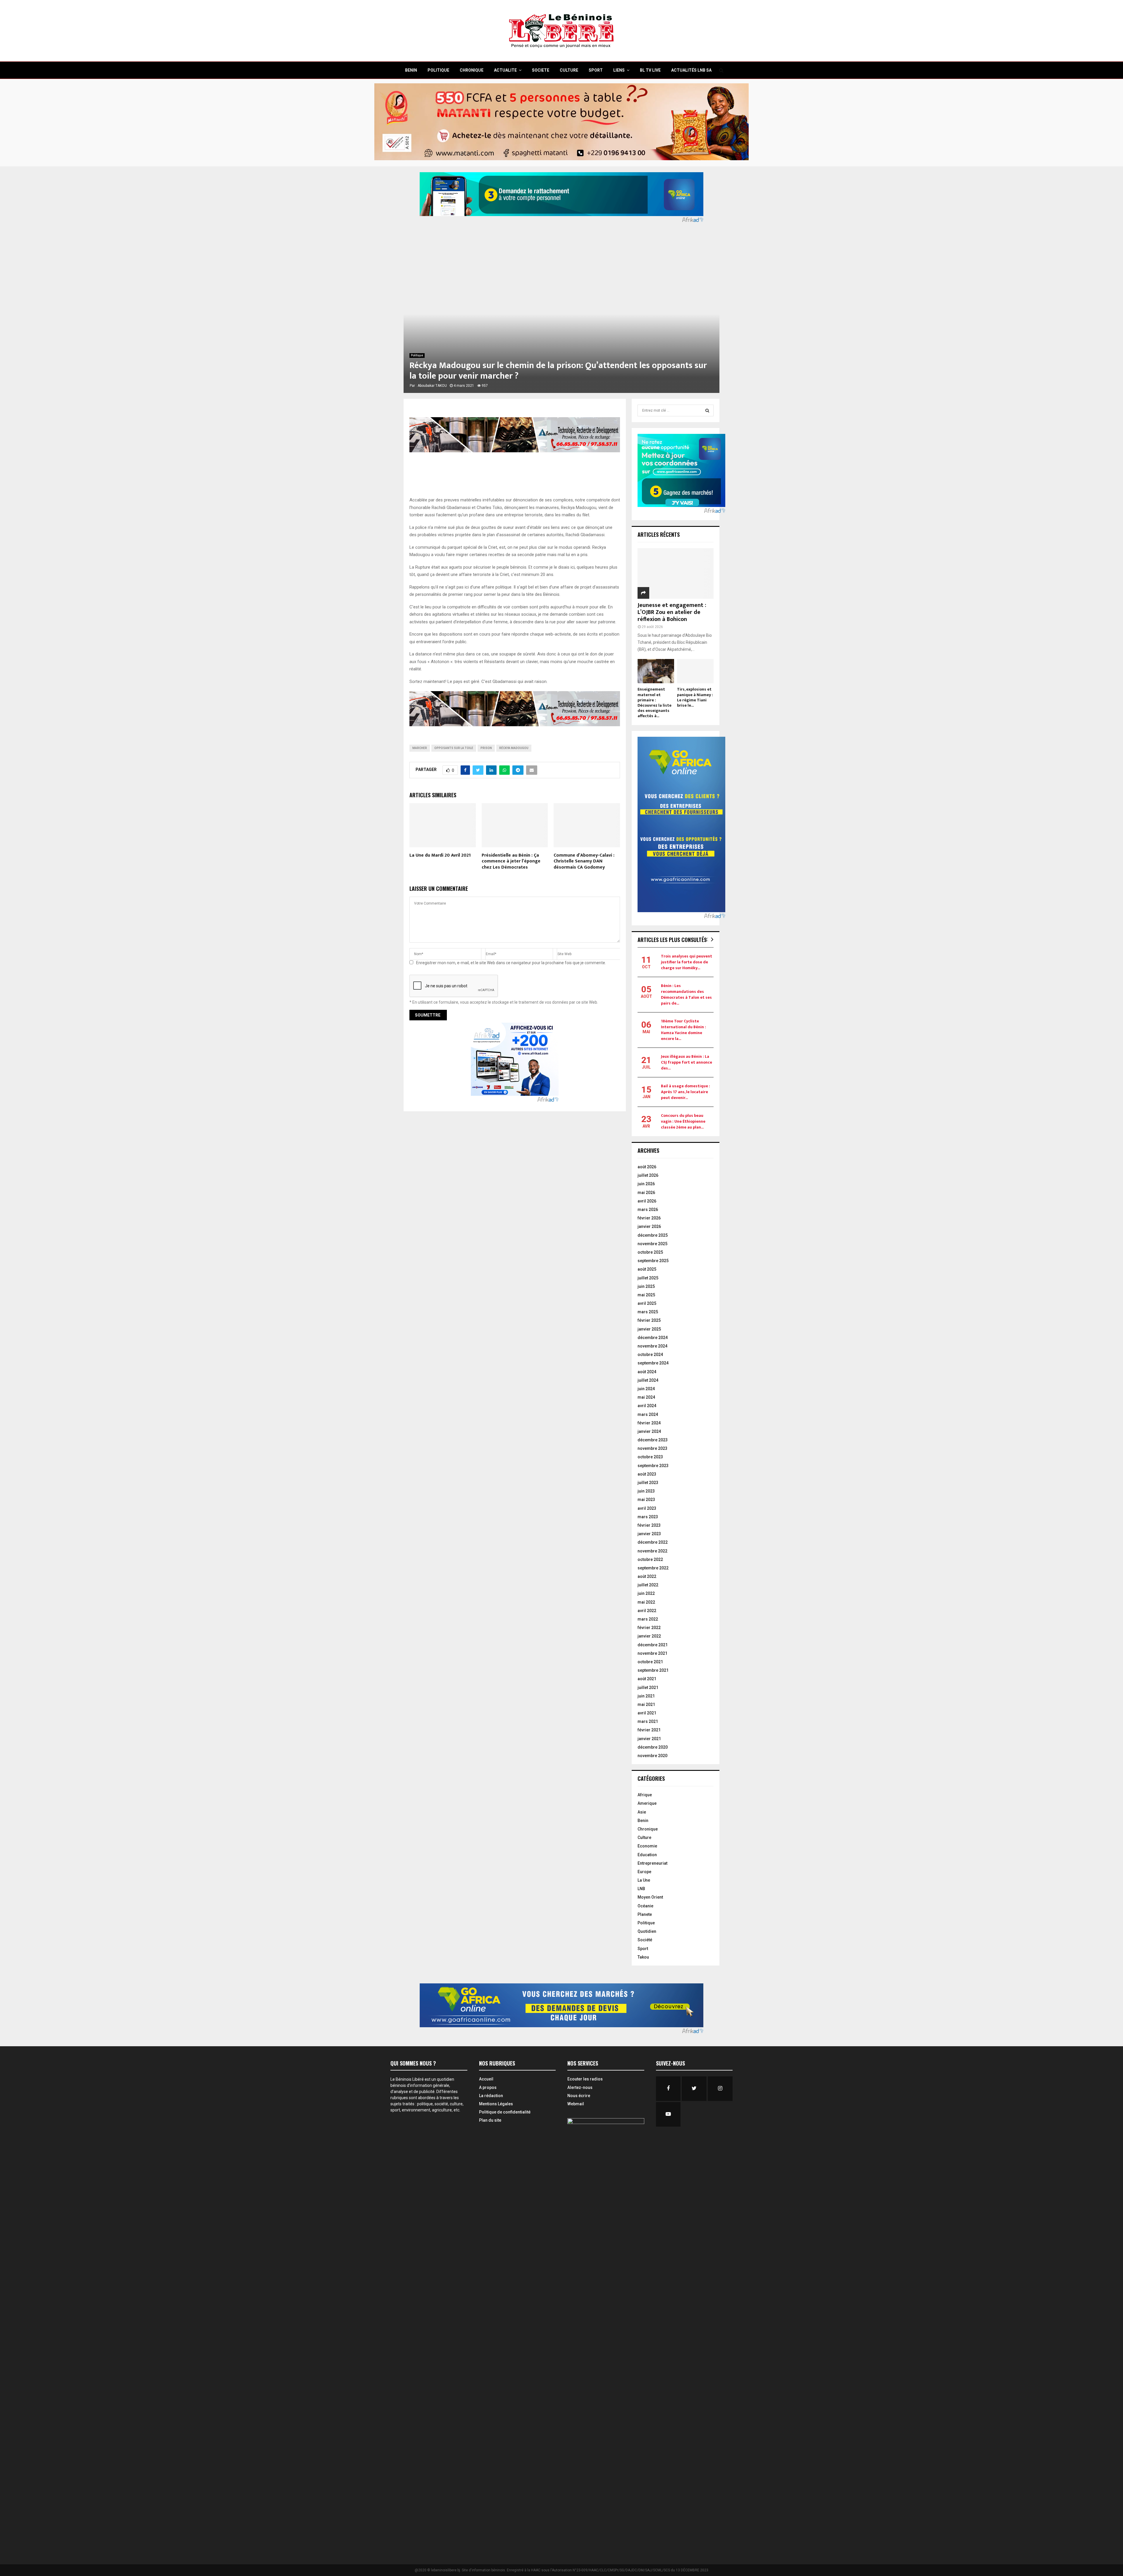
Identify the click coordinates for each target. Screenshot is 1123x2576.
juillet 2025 (648, 1278)
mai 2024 (646, 1397)
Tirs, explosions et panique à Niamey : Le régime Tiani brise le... (695, 697)
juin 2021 (646, 1696)
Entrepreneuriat (652, 1863)
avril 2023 (647, 1508)
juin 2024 (646, 1389)
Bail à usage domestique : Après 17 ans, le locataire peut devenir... (685, 1092)
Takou (643, 1957)
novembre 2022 (652, 1551)
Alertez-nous (580, 2087)
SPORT (596, 70)
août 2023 (647, 1474)
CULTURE (569, 70)
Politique (417, 355)
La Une (644, 1880)
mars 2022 (648, 1619)
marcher (420, 748)
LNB (641, 1889)
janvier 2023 (649, 1534)
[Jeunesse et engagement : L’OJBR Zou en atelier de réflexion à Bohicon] (676, 573)
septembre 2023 (653, 1466)
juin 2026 (646, 1184)
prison (486, 748)
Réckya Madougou (514, 748)
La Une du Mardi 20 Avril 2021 (440, 855)
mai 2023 (646, 1500)
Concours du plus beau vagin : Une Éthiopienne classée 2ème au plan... (683, 1121)
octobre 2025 (650, 1252)
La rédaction (491, 2096)
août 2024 (647, 1372)
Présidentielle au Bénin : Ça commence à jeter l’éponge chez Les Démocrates (511, 861)
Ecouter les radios (585, 2079)
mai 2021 (646, 1704)
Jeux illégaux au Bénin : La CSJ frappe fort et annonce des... (687, 1062)
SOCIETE (541, 70)
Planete (645, 1914)
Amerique (647, 1803)
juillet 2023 (648, 1483)
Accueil (486, 2079)
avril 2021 (647, 1713)
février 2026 (649, 1218)
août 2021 (647, 1679)
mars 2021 (648, 1721)
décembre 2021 (653, 1645)
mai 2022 (646, 1602)
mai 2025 (646, 1295)
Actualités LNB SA (691, 70)
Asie (642, 1812)
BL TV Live (650, 70)
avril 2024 (647, 1406)
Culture (644, 1837)
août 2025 (647, 1269)
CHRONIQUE (472, 70)
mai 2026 (646, 1193)
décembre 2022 (653, 1542)
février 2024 (649, 1423)
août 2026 (647, 1167)
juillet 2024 (648, 1380)
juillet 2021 (648, 1688)
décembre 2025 (653, 1235)
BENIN (411, 70)
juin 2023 (646, 1491)
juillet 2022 (648, 1585)
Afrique (645, 1795)
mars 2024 (648, 1414)
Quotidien (647, 1931)
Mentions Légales (496, 2104)
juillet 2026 (648, 1175)
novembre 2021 (652, 1653)
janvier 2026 (649, 1226)
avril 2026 (647, 1201)
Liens (619, 70)
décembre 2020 (653, 1747)
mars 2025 (648, 1312)
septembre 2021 (653, 1670)
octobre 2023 (650, 1457)
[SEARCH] (707, 410)
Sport (643, 1949)
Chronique (648, 1829)
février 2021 (649, 1730)
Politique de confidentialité (505, 2112)
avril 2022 (647, 1611)
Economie (647, 1846)
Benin (643, 1821)
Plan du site (490, 2120)
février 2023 (649, 1525)
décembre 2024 (653, 1338)
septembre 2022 (653, 1568)
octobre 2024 (650, 1355)
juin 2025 (646, 1286)
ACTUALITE (505, 70)
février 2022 (649, 1628)
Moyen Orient (650, 1897)
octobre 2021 (650, 1662)
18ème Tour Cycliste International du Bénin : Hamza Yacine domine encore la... (683, 1030)
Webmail (576, 2104)
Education (647, 1855)
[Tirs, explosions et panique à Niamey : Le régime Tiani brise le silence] (695, 671)
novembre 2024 (652, 1346)
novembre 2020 (652, 1756)
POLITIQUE (438, 70)
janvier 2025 (649, 1329)
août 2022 (647, 1576)
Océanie (645, 1906)
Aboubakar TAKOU (432, 386)
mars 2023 (648, 1517)
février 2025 (649, 1320)
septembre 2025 (653, 1261)
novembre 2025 (652, 1244)
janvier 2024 (649, 1431)
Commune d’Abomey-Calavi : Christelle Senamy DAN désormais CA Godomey (584, 861)
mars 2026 (648, 1210)
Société (645, 1940)
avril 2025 (647, 1303)
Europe (644, 1872)
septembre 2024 (653, 1363)
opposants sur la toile (454, 748)
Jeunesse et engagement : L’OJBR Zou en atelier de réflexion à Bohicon (672, 612)
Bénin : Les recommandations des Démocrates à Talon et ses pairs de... (686, 994)
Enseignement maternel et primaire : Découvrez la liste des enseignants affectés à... (654, 702)
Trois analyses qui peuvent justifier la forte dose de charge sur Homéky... (687, 962)
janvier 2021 (649, 1739)
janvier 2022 (649, 1636)
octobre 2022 (650, 1559)
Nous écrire (579, 2096)
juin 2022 (646, 1593)
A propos (488, 2087)
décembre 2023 (653, 1440)
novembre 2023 (652, 1448)
